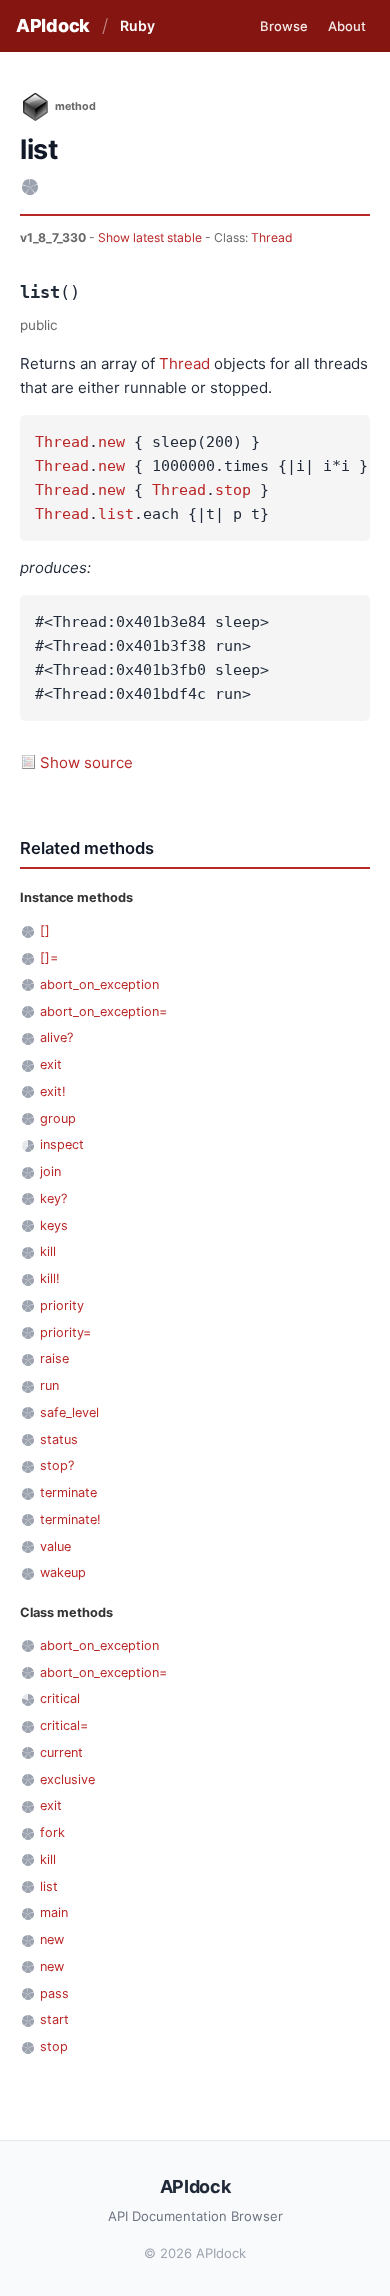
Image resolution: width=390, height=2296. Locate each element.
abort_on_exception (99, 984)
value (55, 1546)
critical (60, 1698)
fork (52, 1832)
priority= (65, 1332)
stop (233, 490)
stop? (57, 1465)
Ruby (137, 25)
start (54, 2019)
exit (51, 1064)
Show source (86, 762)
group (58, 1118)
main (54, 1912)
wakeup (63, 1572)
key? (53, 1198)
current (61, 1752)
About (347, 26)
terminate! (70, 1519)
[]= (49, 957)
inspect (62, 1144)
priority (62, 1305)
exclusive (67, 1779)
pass (54, 1993)
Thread (272, 237)
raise (54, 1358)
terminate (68, 1492)
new (111, 442)
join (50, 1171)
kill (48, 1251)
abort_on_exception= (103, 1011)
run (49, 1385)
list (116, 514)
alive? (56, 1037)
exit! (53, 1091)
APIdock (53, 25)
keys (54, 1225)
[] (45, 930)
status (59, 1439)
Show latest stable (151, 237)
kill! (50, 1278)
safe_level (69, 1412)
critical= (64, 1725)
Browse (284, 26)
